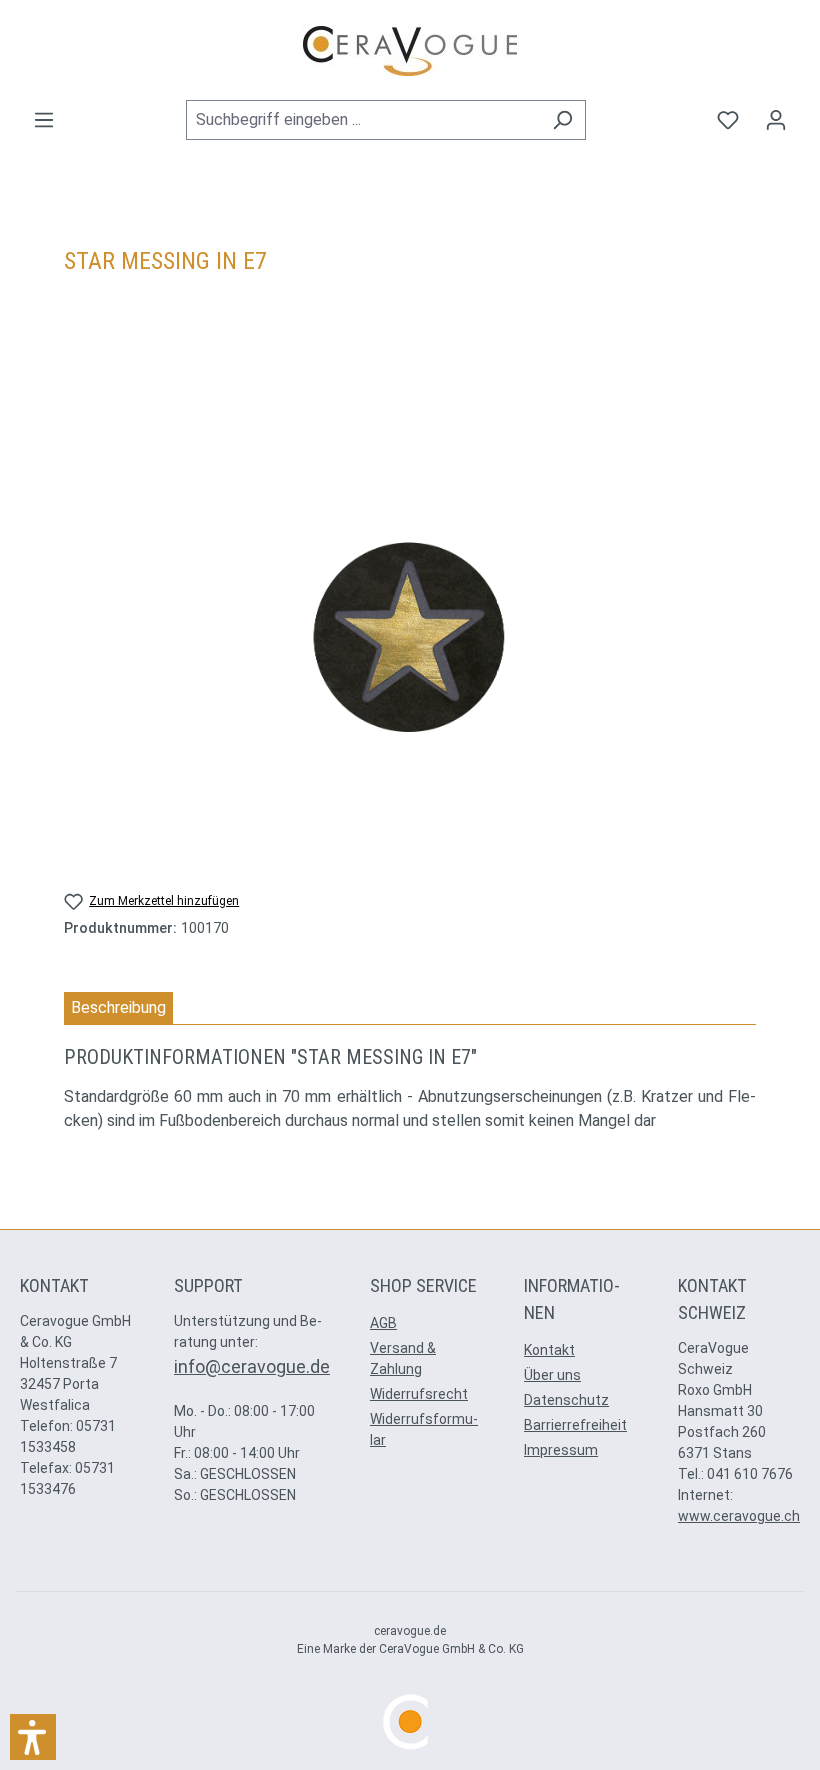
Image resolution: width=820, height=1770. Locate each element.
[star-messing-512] (409, 637)
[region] (410, 637)
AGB (383, 1323)
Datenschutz (566, 1400)
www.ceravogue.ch (739, 1516)
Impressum (561, 1450)
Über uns (552, 1375)
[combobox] (363, 120)
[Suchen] (562, 120)
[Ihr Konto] (776, 120)
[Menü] (44, 120)
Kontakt (549, 1350)
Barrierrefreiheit (575, 1425)
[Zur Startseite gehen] (410, 51)
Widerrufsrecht (419, 1394)
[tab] (118, 1008)
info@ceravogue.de (252, 1366)
